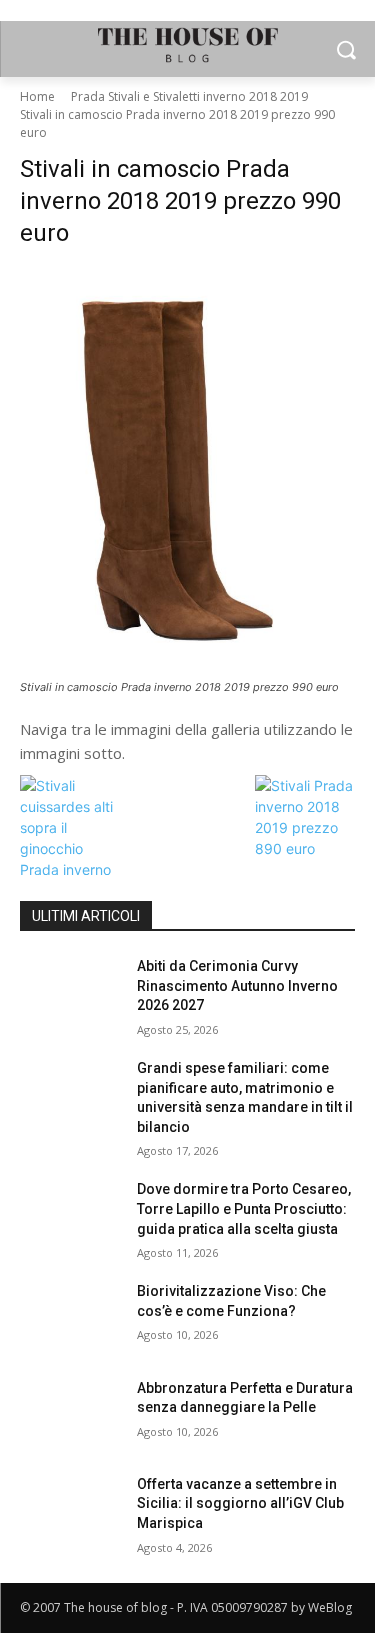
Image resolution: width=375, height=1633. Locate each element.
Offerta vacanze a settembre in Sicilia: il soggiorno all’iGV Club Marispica (240, 1503)
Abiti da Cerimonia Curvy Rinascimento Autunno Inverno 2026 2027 (237, 985)
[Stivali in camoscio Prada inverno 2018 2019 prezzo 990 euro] (187, 470)
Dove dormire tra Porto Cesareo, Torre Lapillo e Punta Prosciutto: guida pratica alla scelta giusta (244, 1208)
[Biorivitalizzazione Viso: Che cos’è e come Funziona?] (70, 1317)
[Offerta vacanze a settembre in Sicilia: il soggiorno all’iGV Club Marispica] (70, 1510)
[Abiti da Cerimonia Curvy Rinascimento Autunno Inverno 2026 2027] (70, 992)
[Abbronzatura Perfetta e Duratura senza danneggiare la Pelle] (70, 1414)
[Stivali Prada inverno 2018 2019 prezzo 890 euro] (305, 848)
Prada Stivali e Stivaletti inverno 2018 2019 (189, 96)
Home (37, 96)
